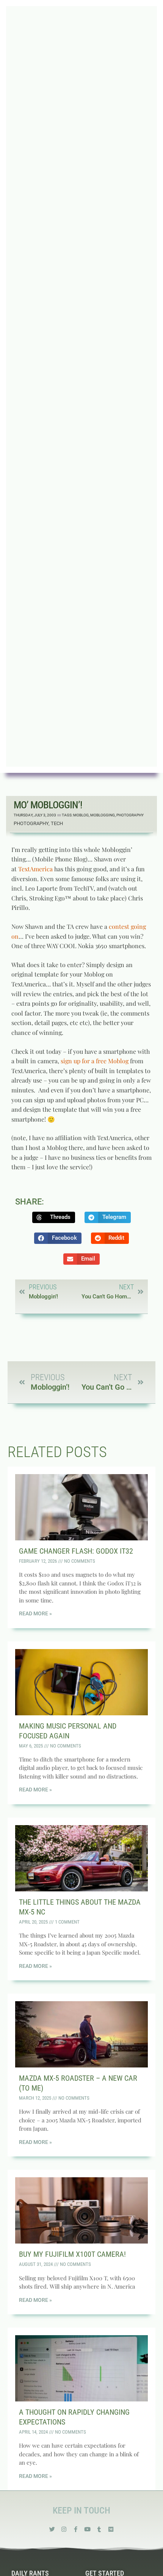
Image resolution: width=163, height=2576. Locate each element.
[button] (54, 1217)
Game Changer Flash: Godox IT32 (76, 1551)
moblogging (103, 815)
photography (130, 815)
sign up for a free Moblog (95, 1061)
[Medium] (111, 2529)
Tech (57, 823)
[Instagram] (64, 2529)
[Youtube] (87, 2529)
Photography (31, 823)
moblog (81, 815)
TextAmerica (35, 869)
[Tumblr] (99, 2529)
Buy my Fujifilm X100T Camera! (72, 2254)
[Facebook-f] (76, 2529)
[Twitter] (52, 2529)
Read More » (35, 1613)
